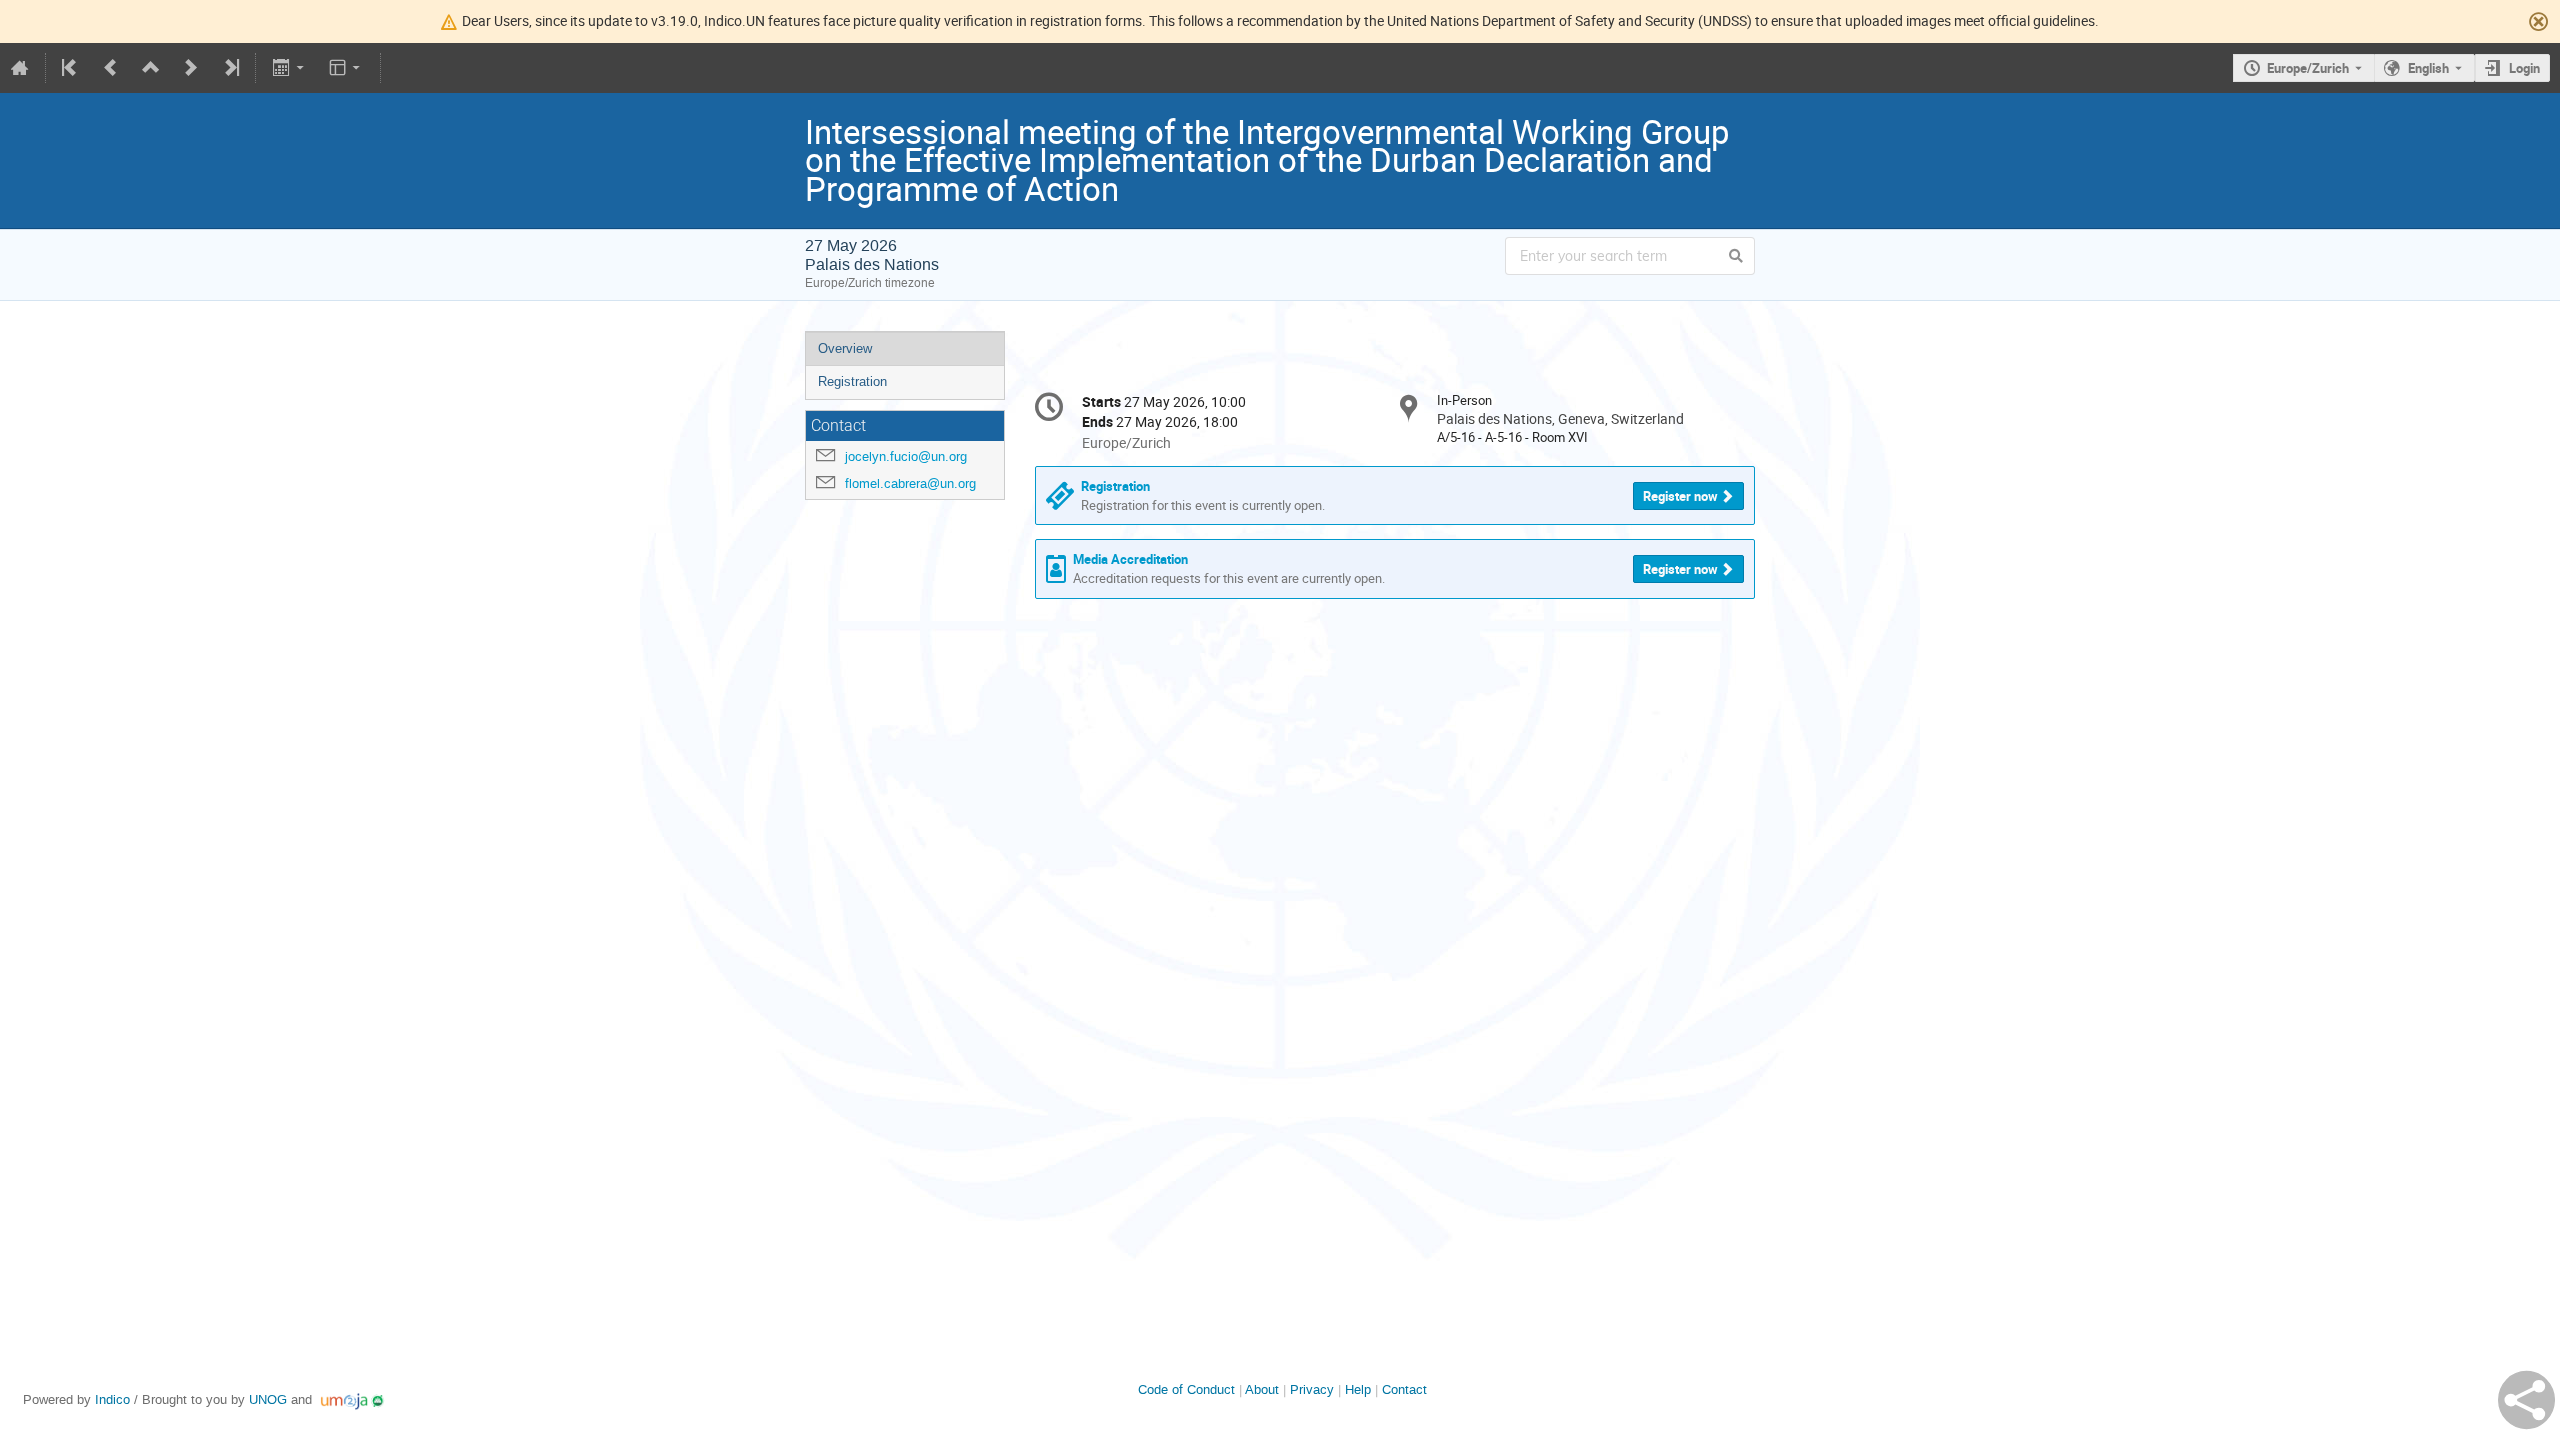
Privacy (1312, 1389)
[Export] (289, 68)
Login (2524, 68)
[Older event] (111, 68)
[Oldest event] (71, 68)
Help (1358, 1389)
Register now (1680, 496)
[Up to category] (151, 68)
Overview (845, 348)
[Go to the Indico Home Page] (20, 68)
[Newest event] (230, 68)
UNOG (268, 1399)
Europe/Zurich (2308, 68)
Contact (1404, 1389)
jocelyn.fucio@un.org (906, 456)
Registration (852, 381)
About (1262, 1389)
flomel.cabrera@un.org (910, 483)
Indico (112, 1399)
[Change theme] (346, 68)
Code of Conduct (1186, 1389)
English (2428, 68)
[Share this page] (2526, 1400)
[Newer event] (191, 68)
